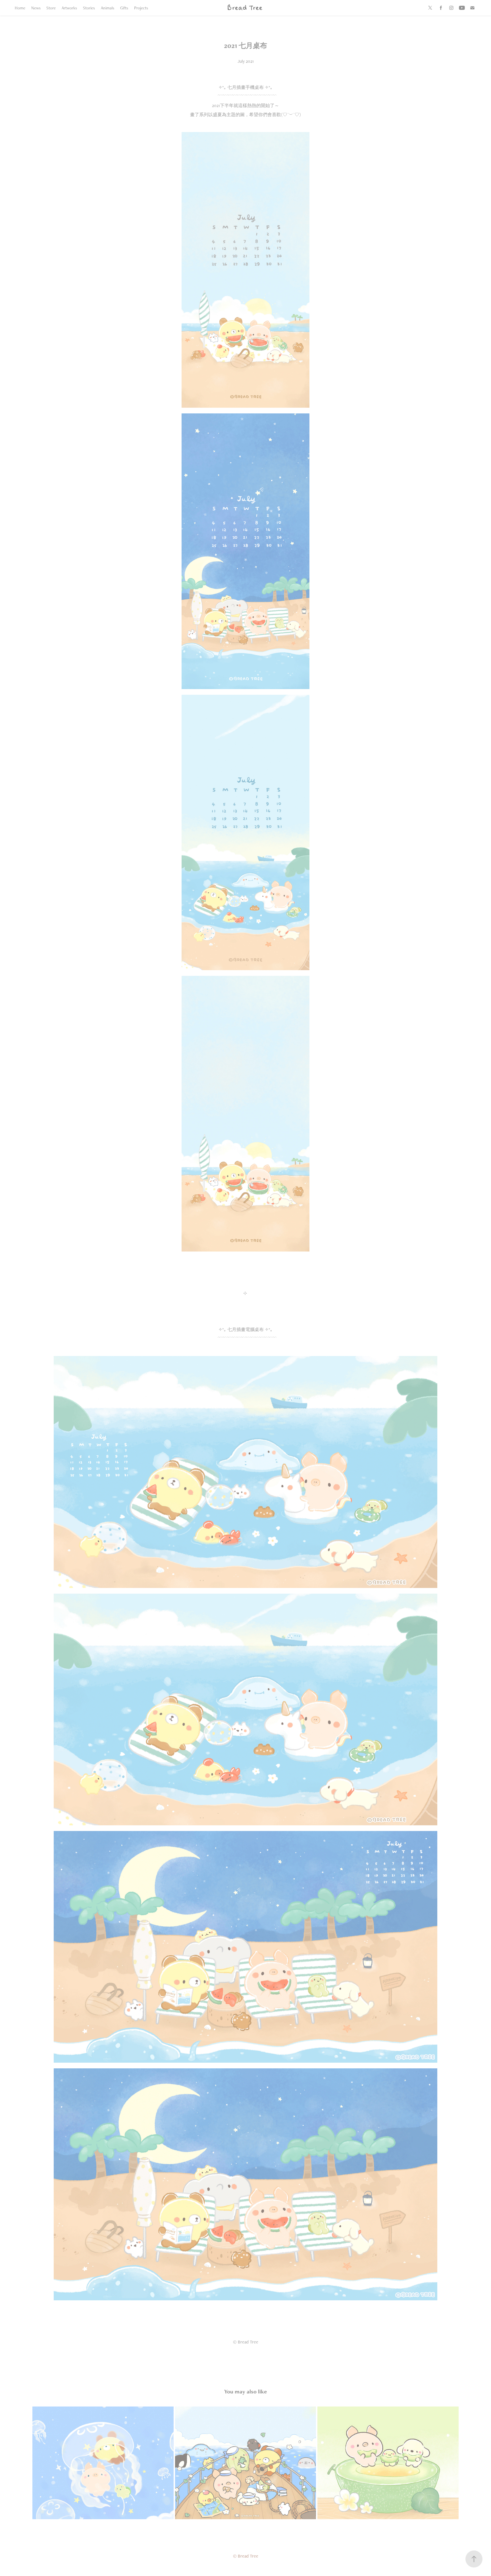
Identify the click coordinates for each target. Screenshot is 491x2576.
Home (20, 8)
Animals (108, 8)
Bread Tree (245, 8)
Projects (141, 8)
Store (51, 8)
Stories (89, 8)
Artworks (69, 8)
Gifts (124, 8)
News (36, 8)
